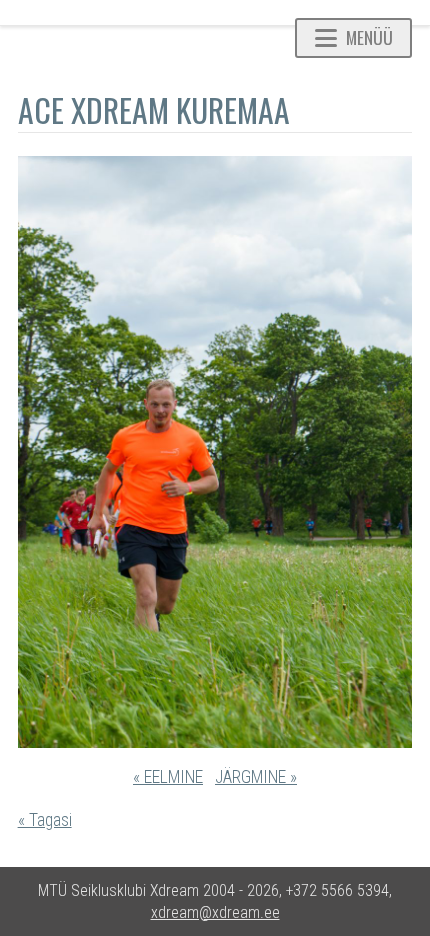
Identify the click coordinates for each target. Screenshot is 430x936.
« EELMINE (168, 777)
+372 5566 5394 (337, 890)
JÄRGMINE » (256, 777)
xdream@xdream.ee (215, 912)
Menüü (369, 37)
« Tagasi (45, 820)
